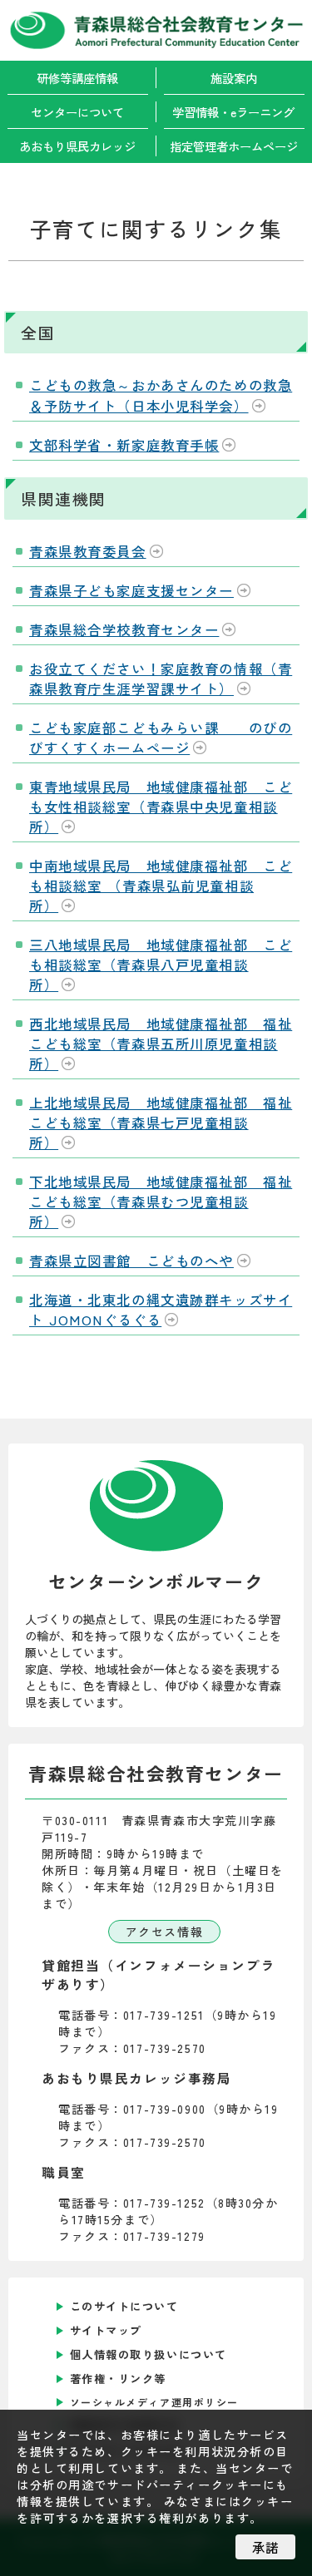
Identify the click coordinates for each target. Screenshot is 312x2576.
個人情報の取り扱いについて (149, 2354)
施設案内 (234, 78)
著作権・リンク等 (119, 2379)
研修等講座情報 (77, 78)
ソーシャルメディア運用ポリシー (155, 2402)
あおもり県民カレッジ (77, 146)
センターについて (77, 112)
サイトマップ (106, 2330)
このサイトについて (124, 2306)
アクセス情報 (164, 1932)
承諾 (265, 2547)
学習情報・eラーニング (233, 112)
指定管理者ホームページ (234, 146)
